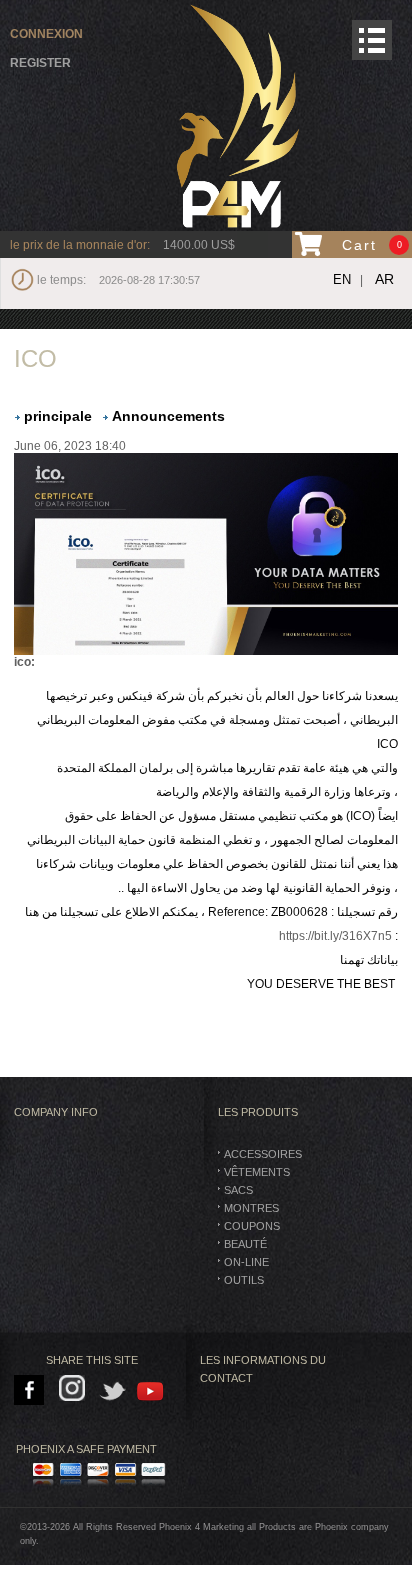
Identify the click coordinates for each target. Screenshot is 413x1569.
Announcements (168, 416)
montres (251, 1208)
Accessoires (263, 1154)
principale (58, 416)
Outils (244, 1280)
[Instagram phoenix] (75, 1391)
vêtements (257, 1172)
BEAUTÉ (245, 1244)
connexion (46, 34)
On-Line (246, 1262)
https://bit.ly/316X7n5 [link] (335, 936)
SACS (238, 1190)
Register (40, 63)
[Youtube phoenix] (151, 1391)
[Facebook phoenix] (30, 1391)
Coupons (252, 1226)
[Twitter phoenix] (113, 1391)
